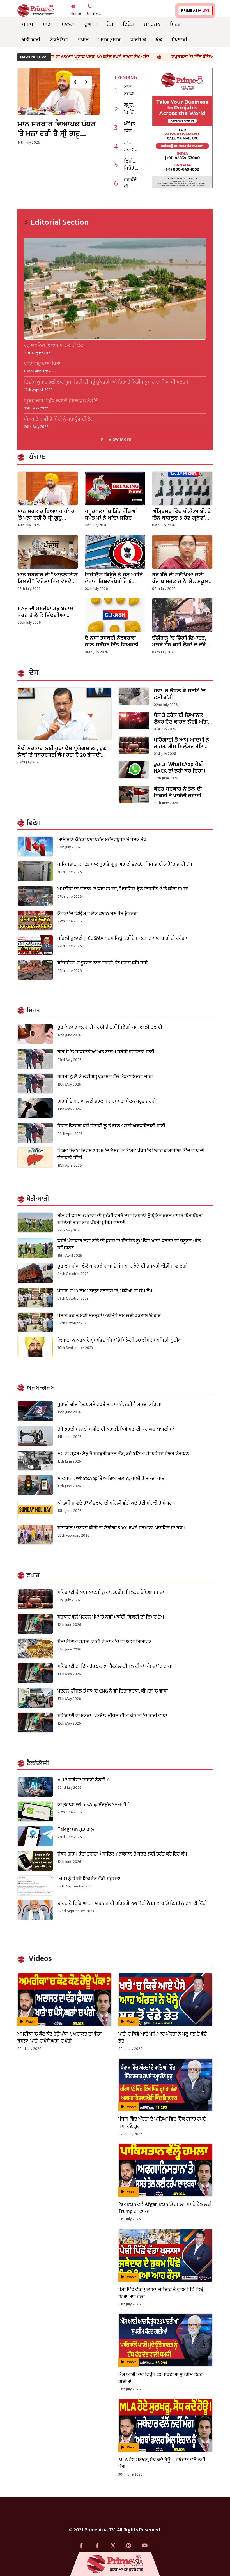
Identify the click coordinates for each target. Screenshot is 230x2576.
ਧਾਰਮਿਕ (138, 40)
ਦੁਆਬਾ (91, 24)
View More (119, 439)
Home (76, 13)
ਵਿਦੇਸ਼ (129, 24)
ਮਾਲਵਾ (68, 24)
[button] (75, 82)
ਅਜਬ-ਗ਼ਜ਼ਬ (109, 40)
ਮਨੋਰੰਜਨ (152, 24)
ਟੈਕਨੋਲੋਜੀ (59, 40)
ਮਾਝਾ (47, 24)
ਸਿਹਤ (175, 24)
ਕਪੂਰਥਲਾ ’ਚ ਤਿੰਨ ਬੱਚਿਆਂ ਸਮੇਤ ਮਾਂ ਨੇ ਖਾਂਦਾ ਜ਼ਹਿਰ (148, 57)
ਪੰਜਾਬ (28, 24)
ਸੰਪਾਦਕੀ (179, 40)
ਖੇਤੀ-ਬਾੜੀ (31, 40)
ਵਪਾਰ (83, 40)
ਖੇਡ (159, 40)
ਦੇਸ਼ (110, 24)
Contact (94, 13)
